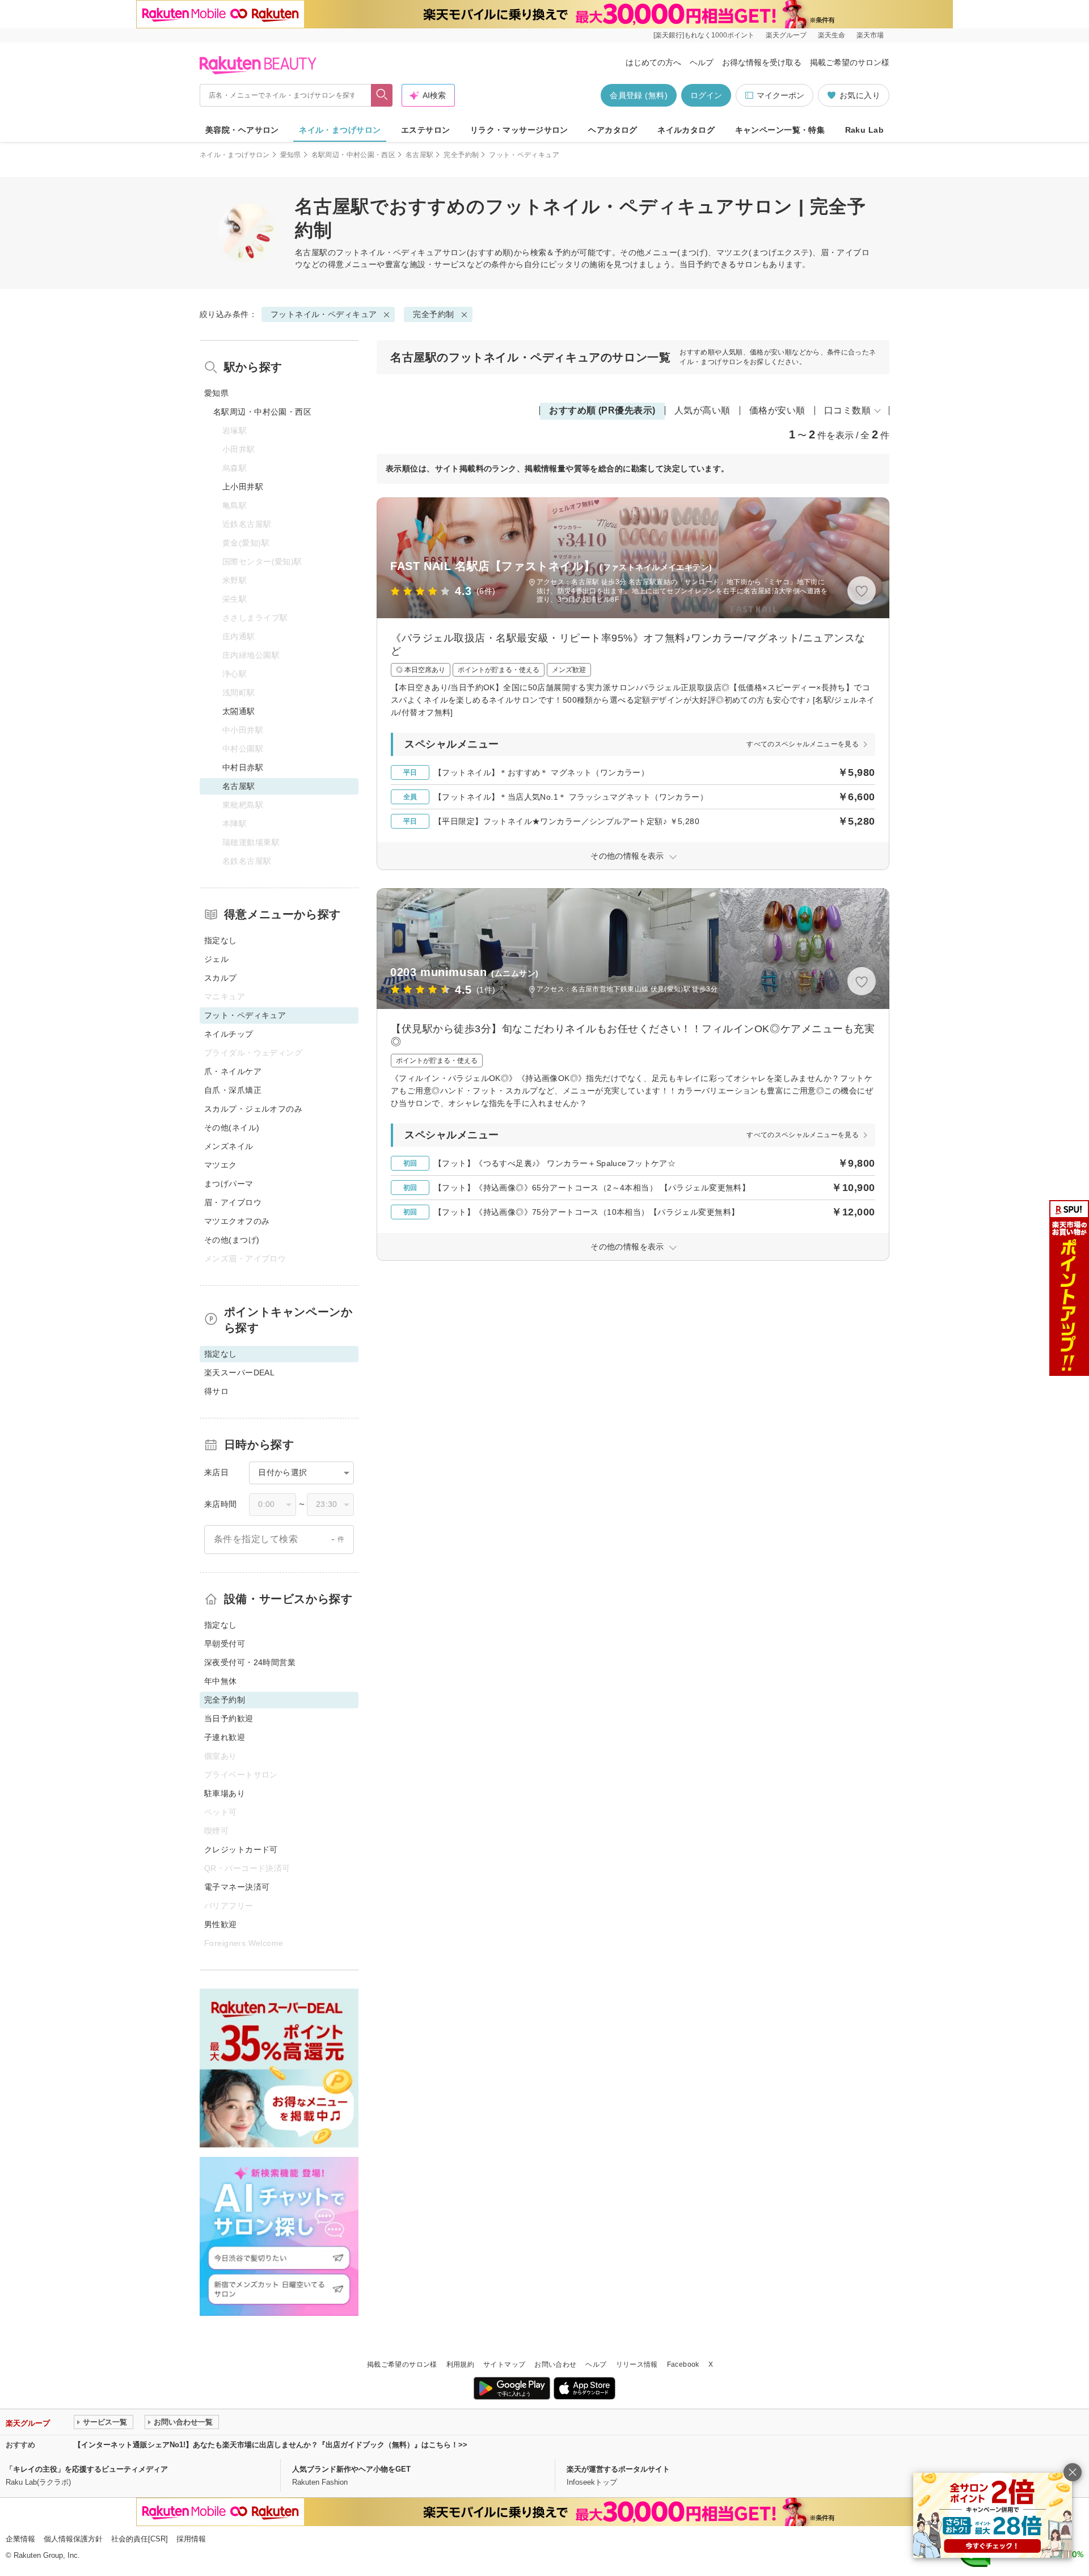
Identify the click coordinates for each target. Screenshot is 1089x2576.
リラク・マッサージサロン (519, 130)
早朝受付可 (225, 1644)
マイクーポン (780, 95)
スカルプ (221, 978)
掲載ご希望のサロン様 (850, 62)
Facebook (683, 2364)
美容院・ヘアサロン (242, 130)
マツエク (221, 1165)
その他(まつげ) (232, 1240)
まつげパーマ (229, 1184)
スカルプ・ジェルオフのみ (253, 1109)
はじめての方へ (653, 62)
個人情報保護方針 (73, 2539)
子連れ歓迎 (225, 1737)
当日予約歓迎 (229, 1718)
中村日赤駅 (243, 767)
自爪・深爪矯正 (233, 1090)
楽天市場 (870, 35)
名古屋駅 (419, 155)
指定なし (221, 940)
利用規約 (460, 2364)
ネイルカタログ (686, 130)
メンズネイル (229, 1146)
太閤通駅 (239, 711)
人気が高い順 (702, 410)
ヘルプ (702, 62)
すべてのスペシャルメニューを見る (803, 744)
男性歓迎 (221, 1924)
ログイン (706, 95)
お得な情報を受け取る (762, 62)
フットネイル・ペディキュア (389, 252)
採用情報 (191, 2539)
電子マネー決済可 (237, 1887)
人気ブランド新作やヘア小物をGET (351, 2469)
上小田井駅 (243, 487)
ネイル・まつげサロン (340, 130)
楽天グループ (786, 35)
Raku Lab (864, 130)
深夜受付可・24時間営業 (250, 1662)
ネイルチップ (229, 1034)
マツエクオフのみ (237, 1221)
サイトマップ (504, 2364)
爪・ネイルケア (233, 1071)
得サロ (216, 1391)
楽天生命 (831, 35)
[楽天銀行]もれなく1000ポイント (704, 35)
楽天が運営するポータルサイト (618, 2469)
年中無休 (221, 1681)
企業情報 (20, 2539)
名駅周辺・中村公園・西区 (353, 155)
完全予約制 (461, 155)
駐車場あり (225, 1793)
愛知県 (291, 155)
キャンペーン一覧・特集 (780, 130)
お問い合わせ (555, 2364)
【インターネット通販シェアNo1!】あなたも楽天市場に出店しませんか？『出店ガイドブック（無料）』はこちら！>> (271, 2445)
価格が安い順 (777, 410)
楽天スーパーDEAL (239, 1373)
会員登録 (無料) (639, 95)
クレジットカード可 (241, 1849)
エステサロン (426, 130)
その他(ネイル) (232, 1127)
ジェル (216, 959)
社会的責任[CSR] (140, 2539)
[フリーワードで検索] (382, 95)
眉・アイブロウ (233, 1202)
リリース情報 (637, 2364)
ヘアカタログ (613, 130)
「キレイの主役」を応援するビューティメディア (87, 2469)
